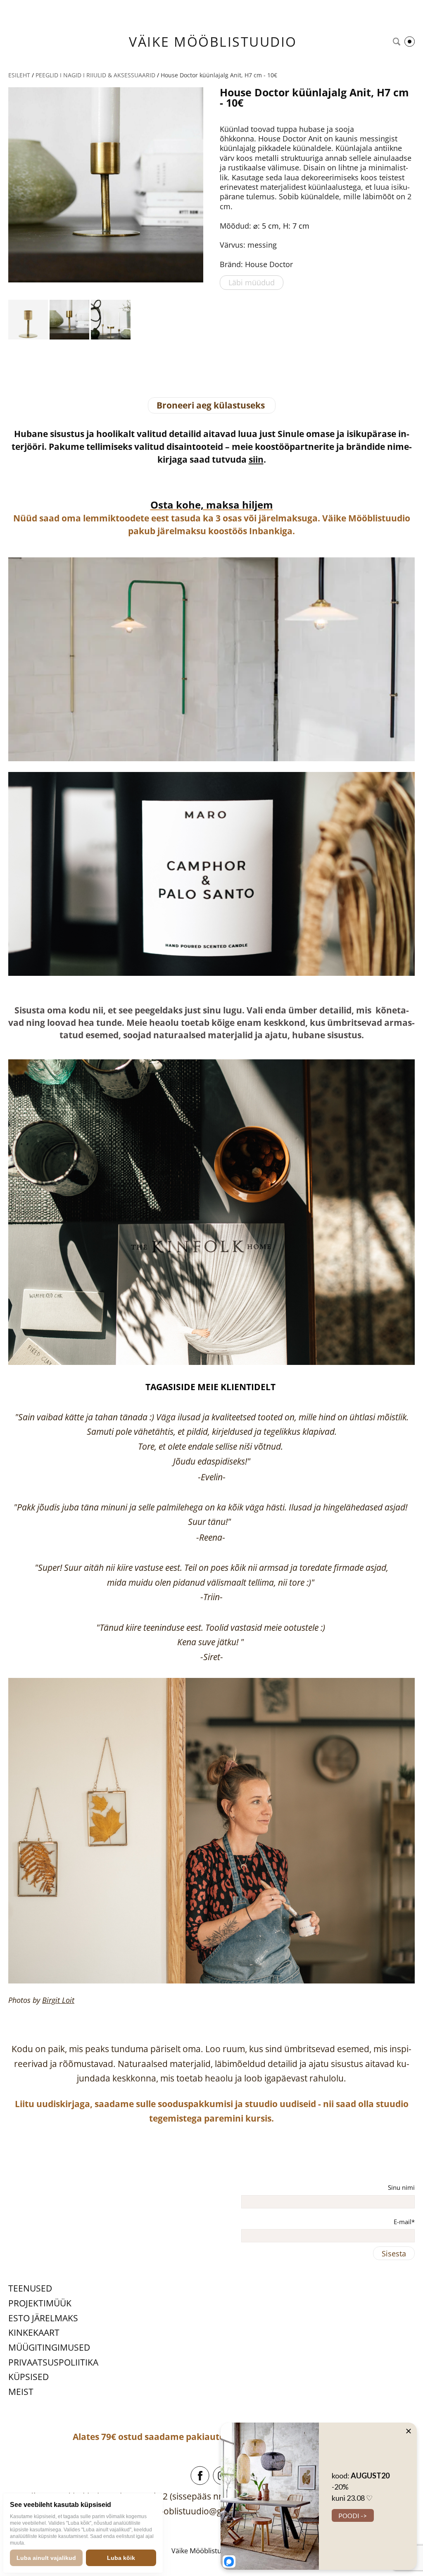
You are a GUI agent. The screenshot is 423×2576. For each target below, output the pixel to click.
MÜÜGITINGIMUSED (49, 2347)
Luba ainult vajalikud (46, 2558)
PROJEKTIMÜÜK (40, 2303)
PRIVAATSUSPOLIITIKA (53, 2362)
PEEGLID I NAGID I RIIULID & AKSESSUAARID (95, 75)
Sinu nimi (401, 2187)
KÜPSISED (29, 2377)
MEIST (21, 2392)
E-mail (403, 2222)
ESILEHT (19, 75)
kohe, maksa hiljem (223, 505)
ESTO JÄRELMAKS (43, 2318)
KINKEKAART (34, 2332)
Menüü (410, 42)
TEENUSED (30, 2288)
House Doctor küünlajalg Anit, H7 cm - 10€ (219, 75)
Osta (162, 505)
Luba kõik (121, 2558)
